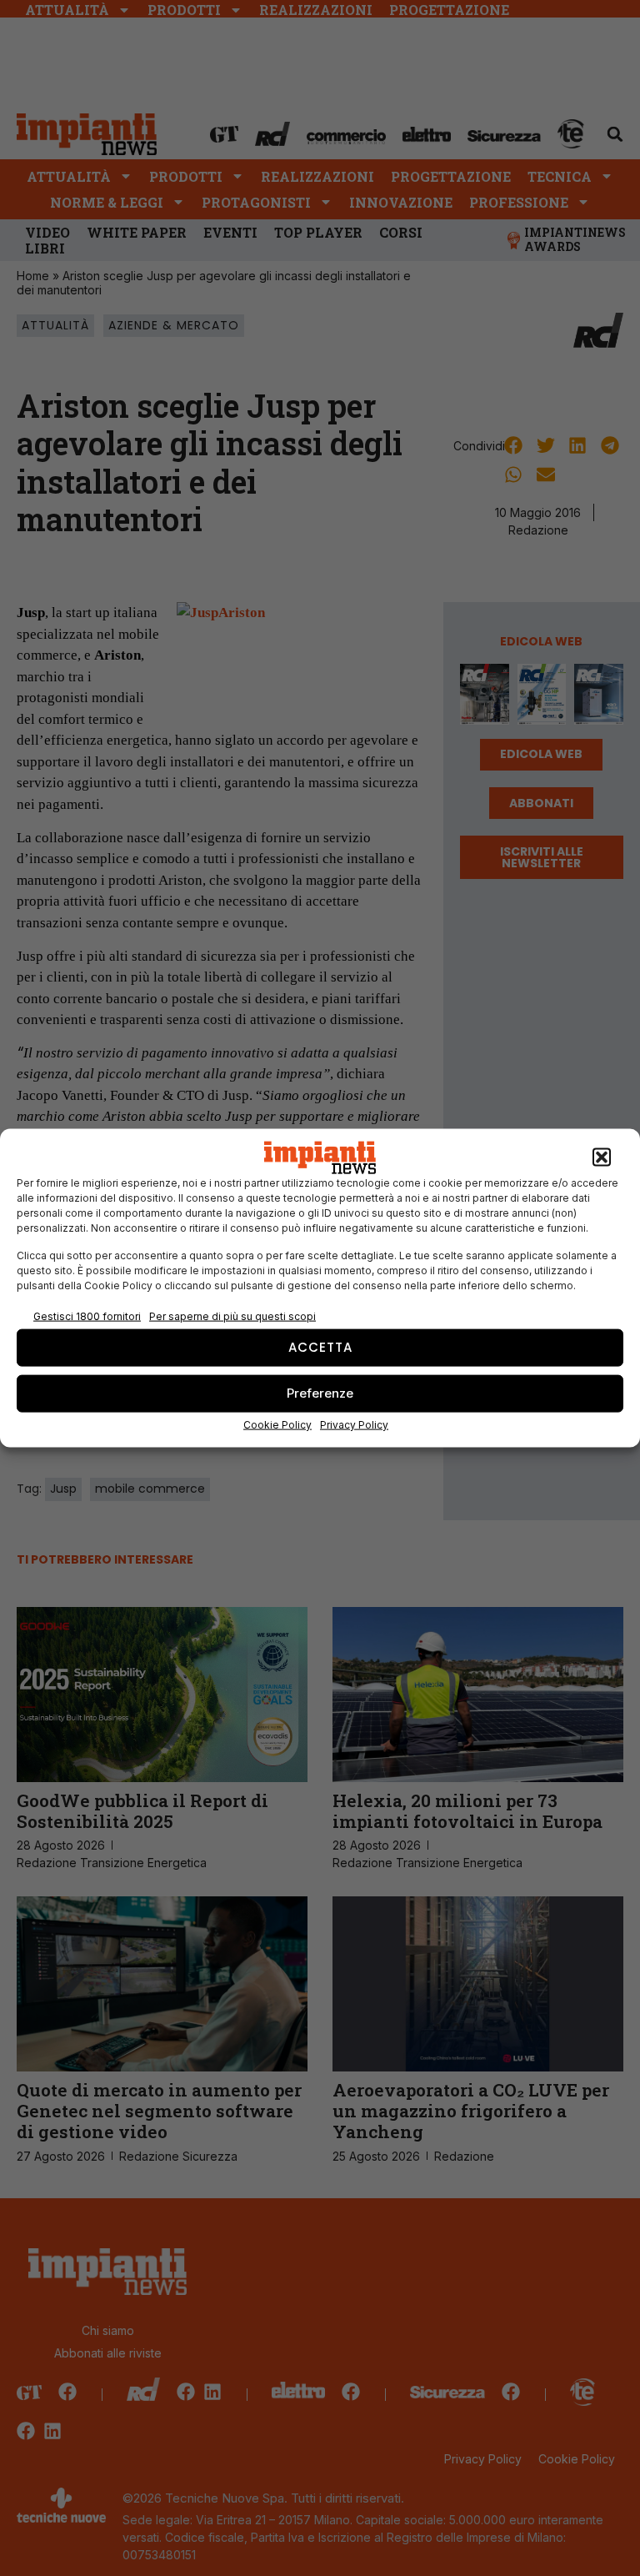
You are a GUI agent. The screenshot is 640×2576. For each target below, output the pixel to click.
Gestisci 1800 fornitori (87, 1316)
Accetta (320, 1347)
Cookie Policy (277, 1424)
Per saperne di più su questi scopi (232, 1316)
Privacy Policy (354, 1424)
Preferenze (320, 1393)
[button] (602, 1157)
